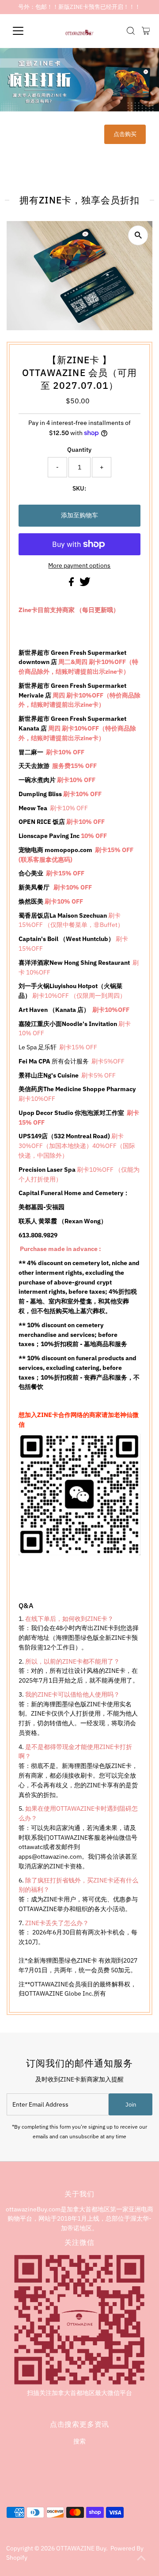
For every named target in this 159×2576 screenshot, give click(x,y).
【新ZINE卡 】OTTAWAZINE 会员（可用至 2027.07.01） (79, 373)
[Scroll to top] (141, 2558)
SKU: (79, 488)
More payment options (79, 565)
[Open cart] (146, 31)
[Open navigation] (24, 31)
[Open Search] (131, 31)
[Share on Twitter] (85, 584)
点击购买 (125, 134)
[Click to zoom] (138, 235)
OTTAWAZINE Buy (81, 2548)
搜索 (79, 2441)
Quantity (79, 450)
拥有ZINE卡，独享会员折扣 (80, 200)
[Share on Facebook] (72, 584)
